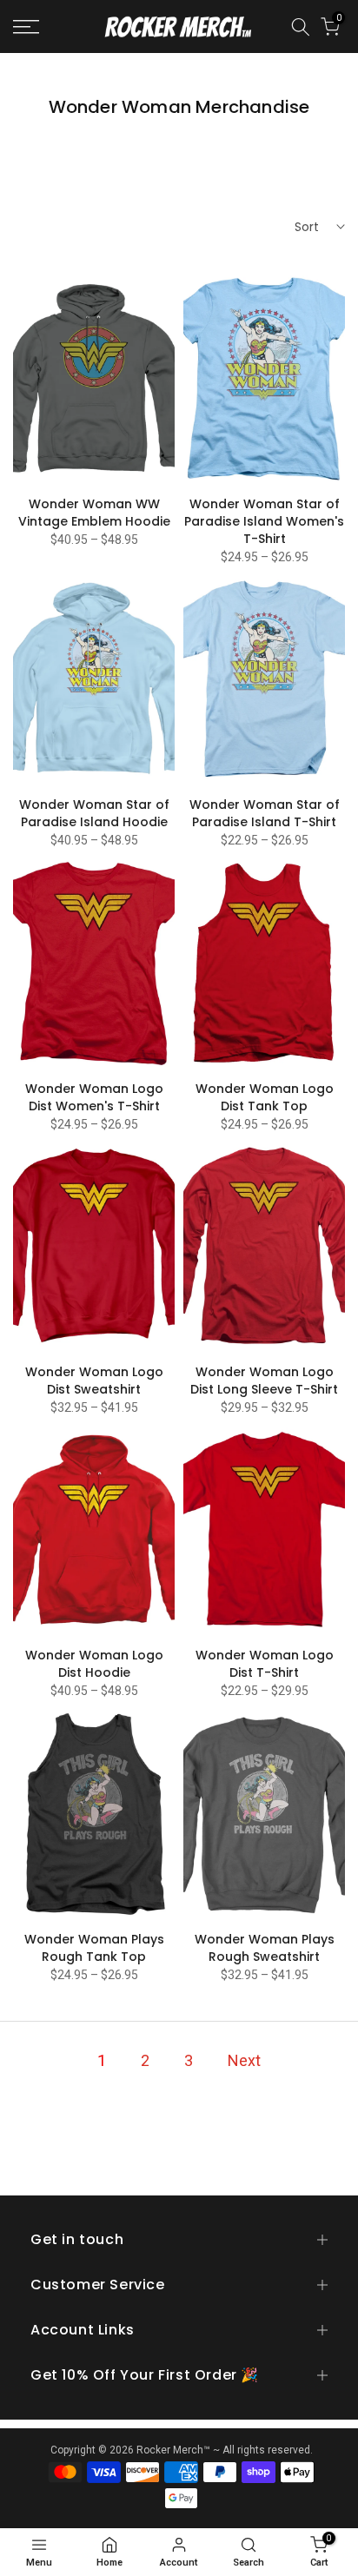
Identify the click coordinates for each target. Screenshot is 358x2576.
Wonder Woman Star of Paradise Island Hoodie (94, 813)
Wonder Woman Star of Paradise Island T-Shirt (265, 813)
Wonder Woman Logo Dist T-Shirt (265, 1664)
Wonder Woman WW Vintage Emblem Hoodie (94, 513)
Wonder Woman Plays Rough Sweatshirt (265, 1948)
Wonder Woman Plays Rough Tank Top (94, 1948)
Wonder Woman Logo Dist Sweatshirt (94, 1381)
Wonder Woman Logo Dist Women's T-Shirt (94, 1097)
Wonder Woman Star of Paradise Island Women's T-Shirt (264, 521)
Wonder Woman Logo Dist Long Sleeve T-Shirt (264, 1381)
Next (244, 2060)
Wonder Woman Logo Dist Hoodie (94, 1664)
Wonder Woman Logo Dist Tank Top (265, 1097)
